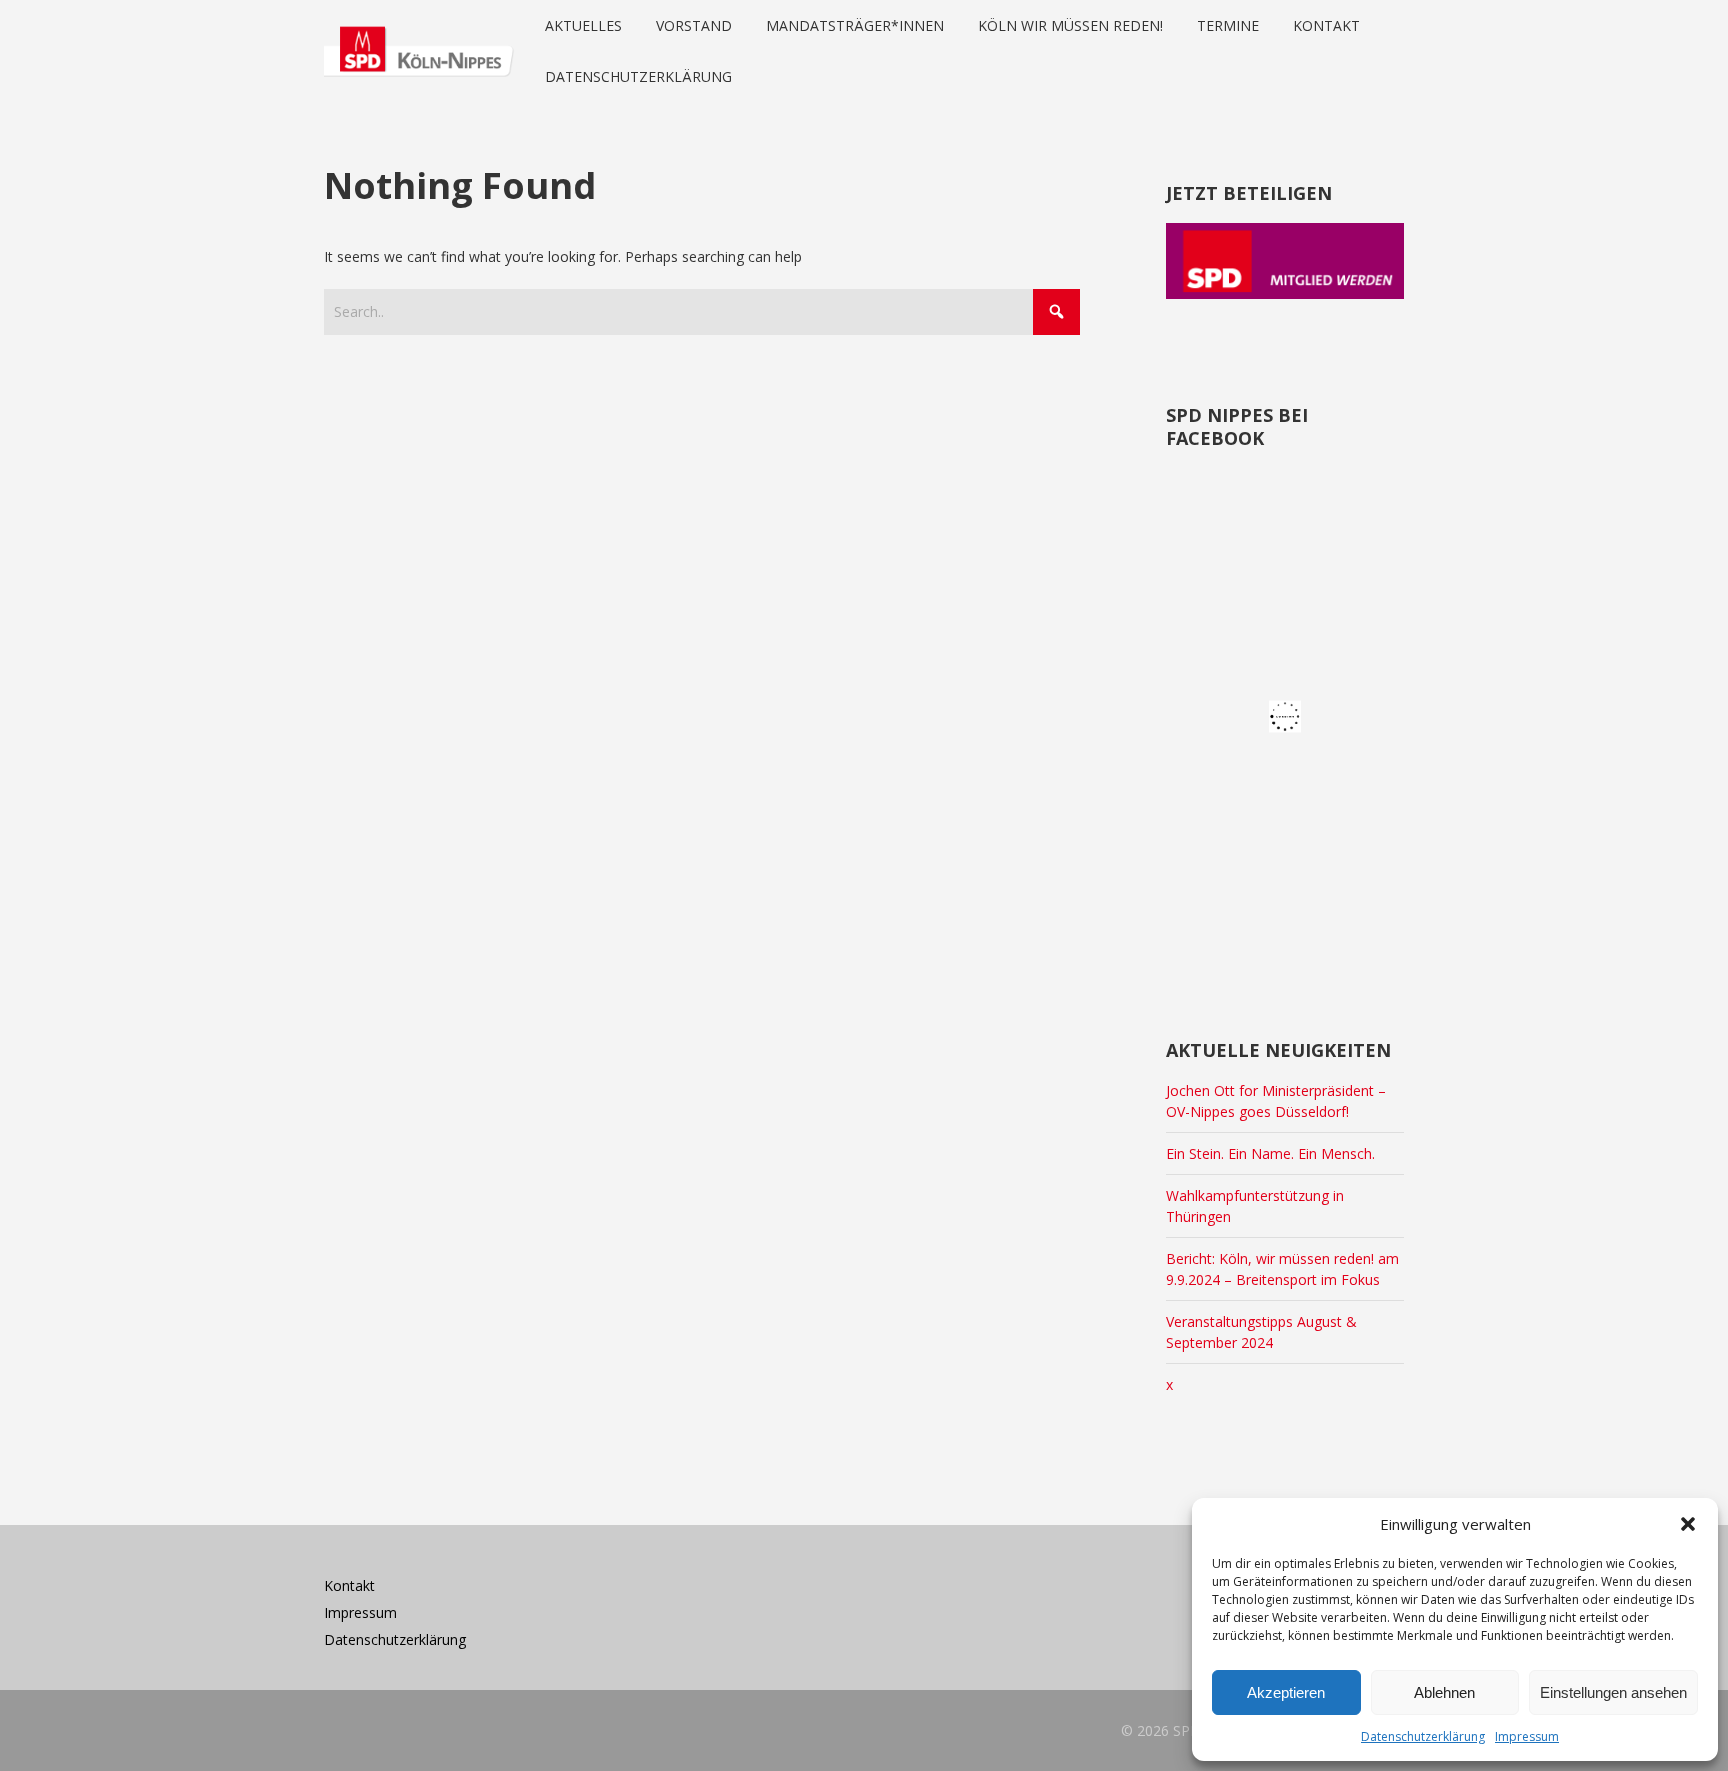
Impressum (1527, 1736)
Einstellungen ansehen (1613, 1692)
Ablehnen (1444, 1692)
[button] (1688, 1524)
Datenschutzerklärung (1423, 1736)
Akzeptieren (1286, 1692)
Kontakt (349, 1585)
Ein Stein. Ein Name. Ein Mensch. (1270, 1153)
